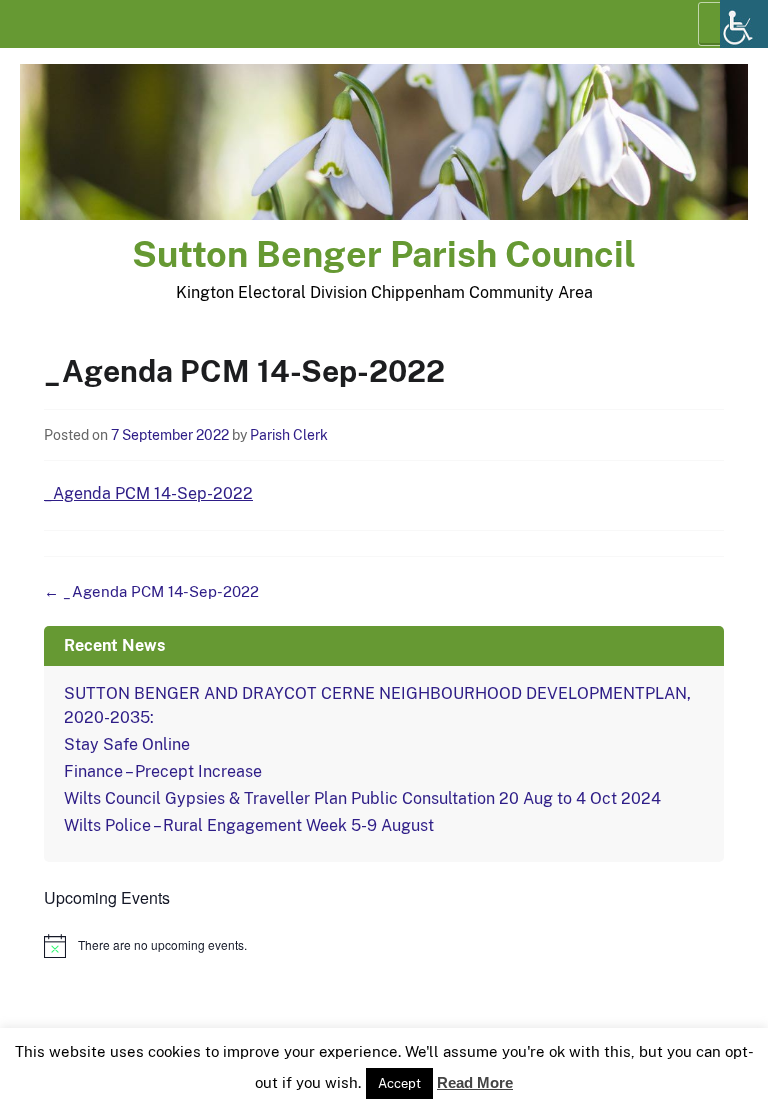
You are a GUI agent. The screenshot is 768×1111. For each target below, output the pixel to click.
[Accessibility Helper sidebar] (744, 24)
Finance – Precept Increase (163, 771)
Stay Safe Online (127, 744)
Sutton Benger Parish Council (384, 254)
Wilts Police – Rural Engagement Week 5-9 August (249, 825)
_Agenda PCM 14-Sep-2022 (148, 493)
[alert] (384, 946)
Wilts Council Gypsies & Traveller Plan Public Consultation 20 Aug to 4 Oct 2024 (362, 798)
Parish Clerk (289, 435)
